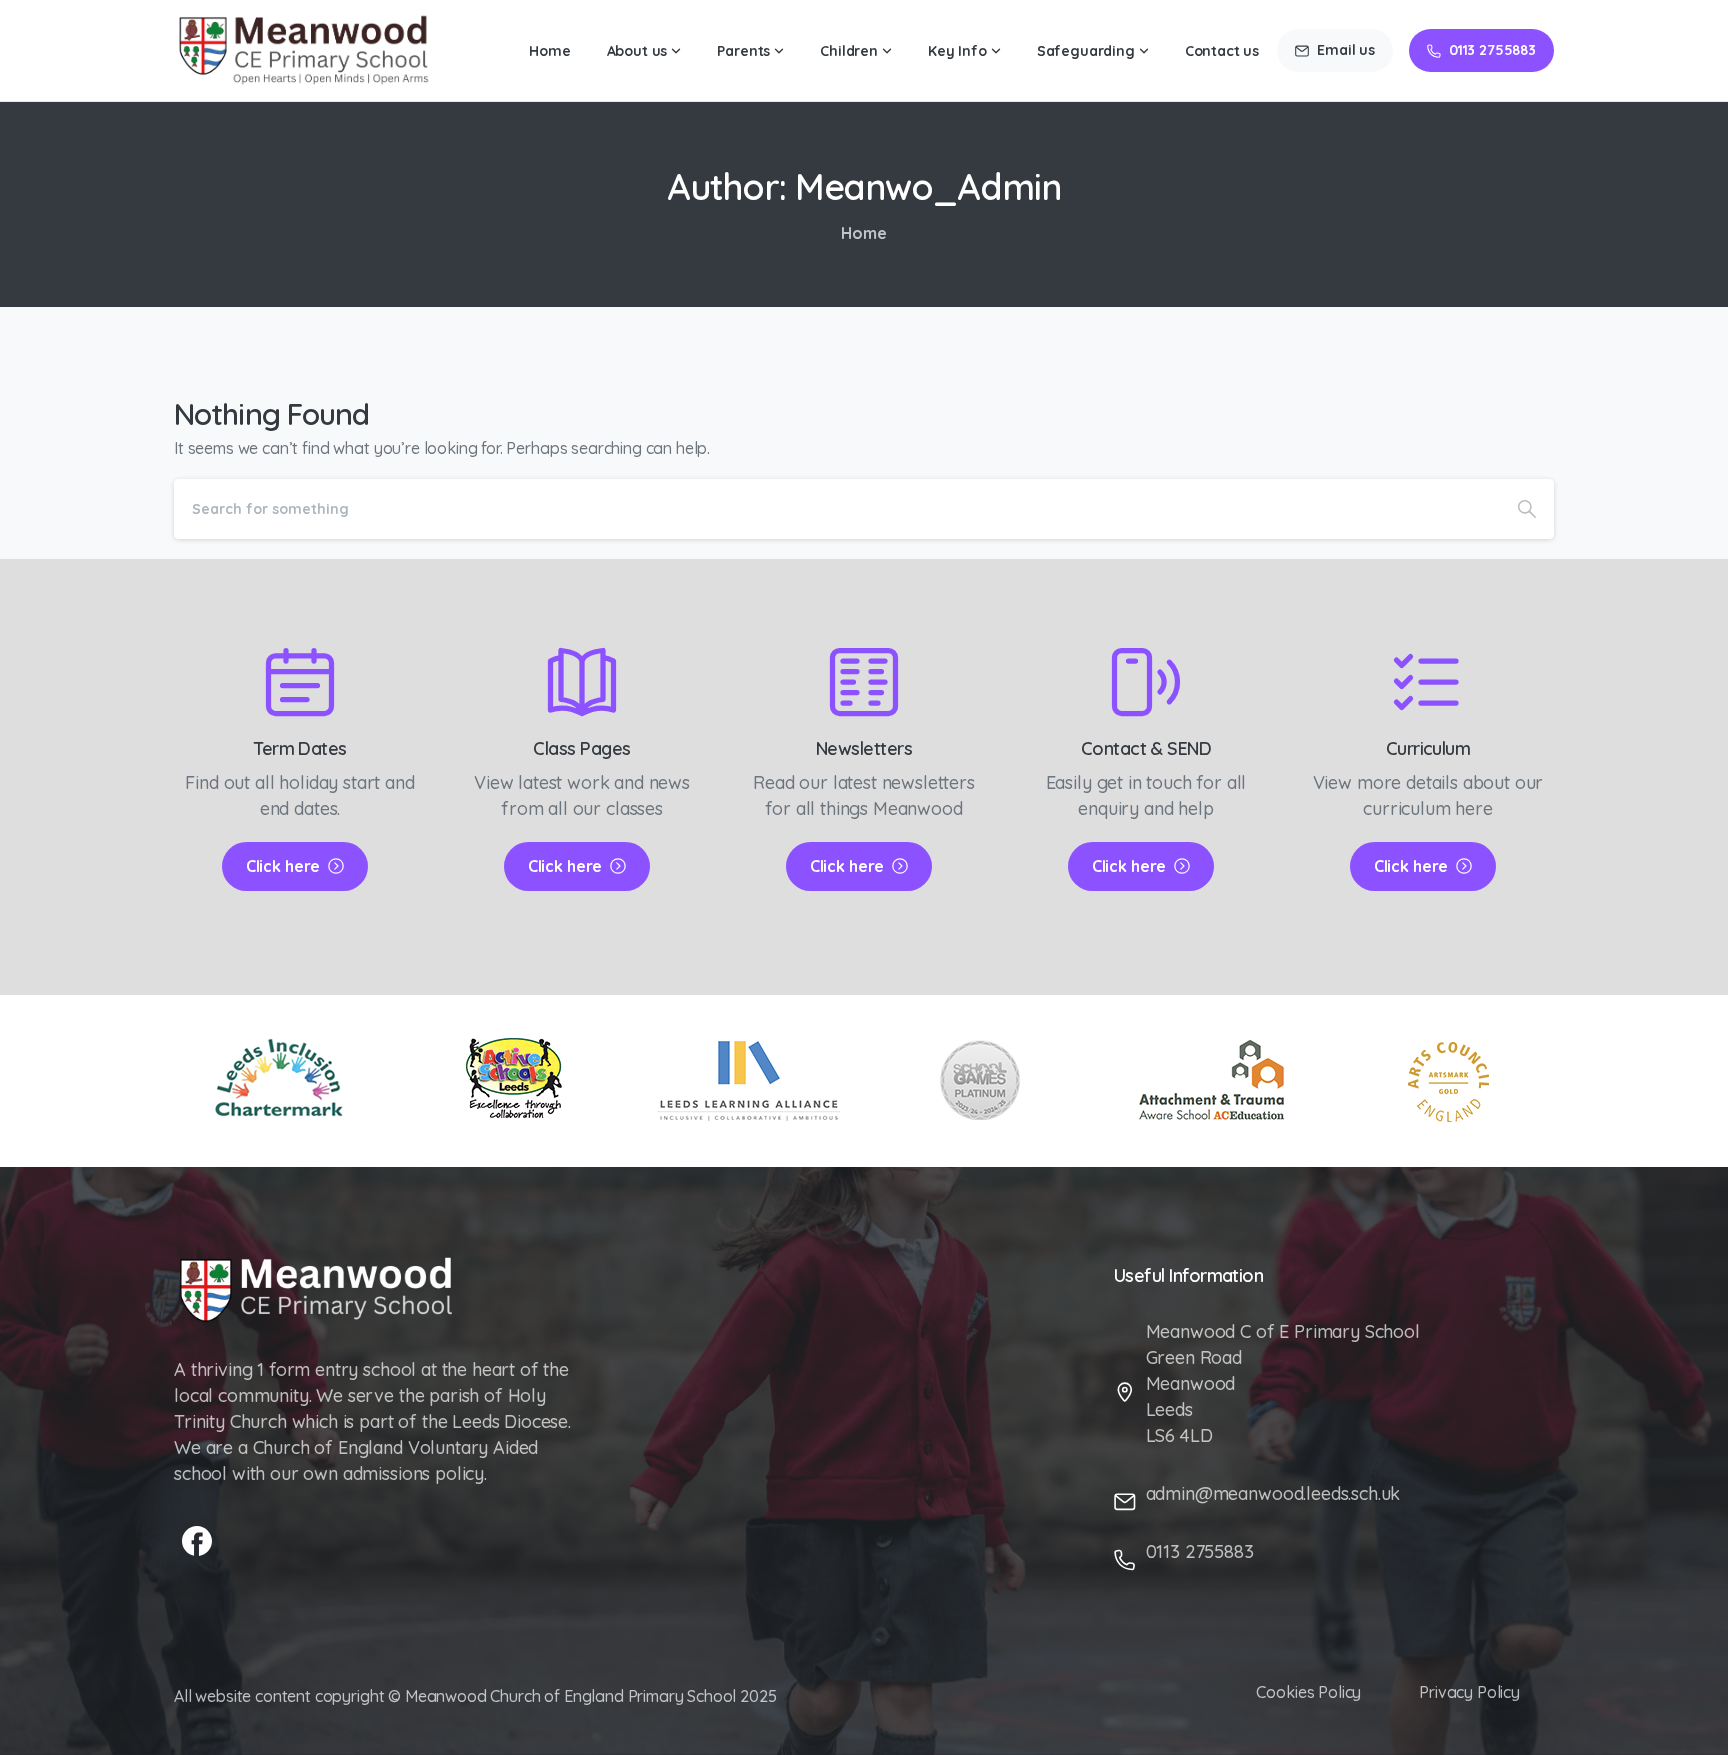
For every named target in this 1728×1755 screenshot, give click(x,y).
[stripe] (1213, 1080)
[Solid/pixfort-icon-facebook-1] (197, 1539)
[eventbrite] (1447, 1081)
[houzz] (980, 1081)
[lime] (280, 1081)
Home (863, 233)
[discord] (747, 1081)
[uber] (513, 1080)
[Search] (1527, 509)
